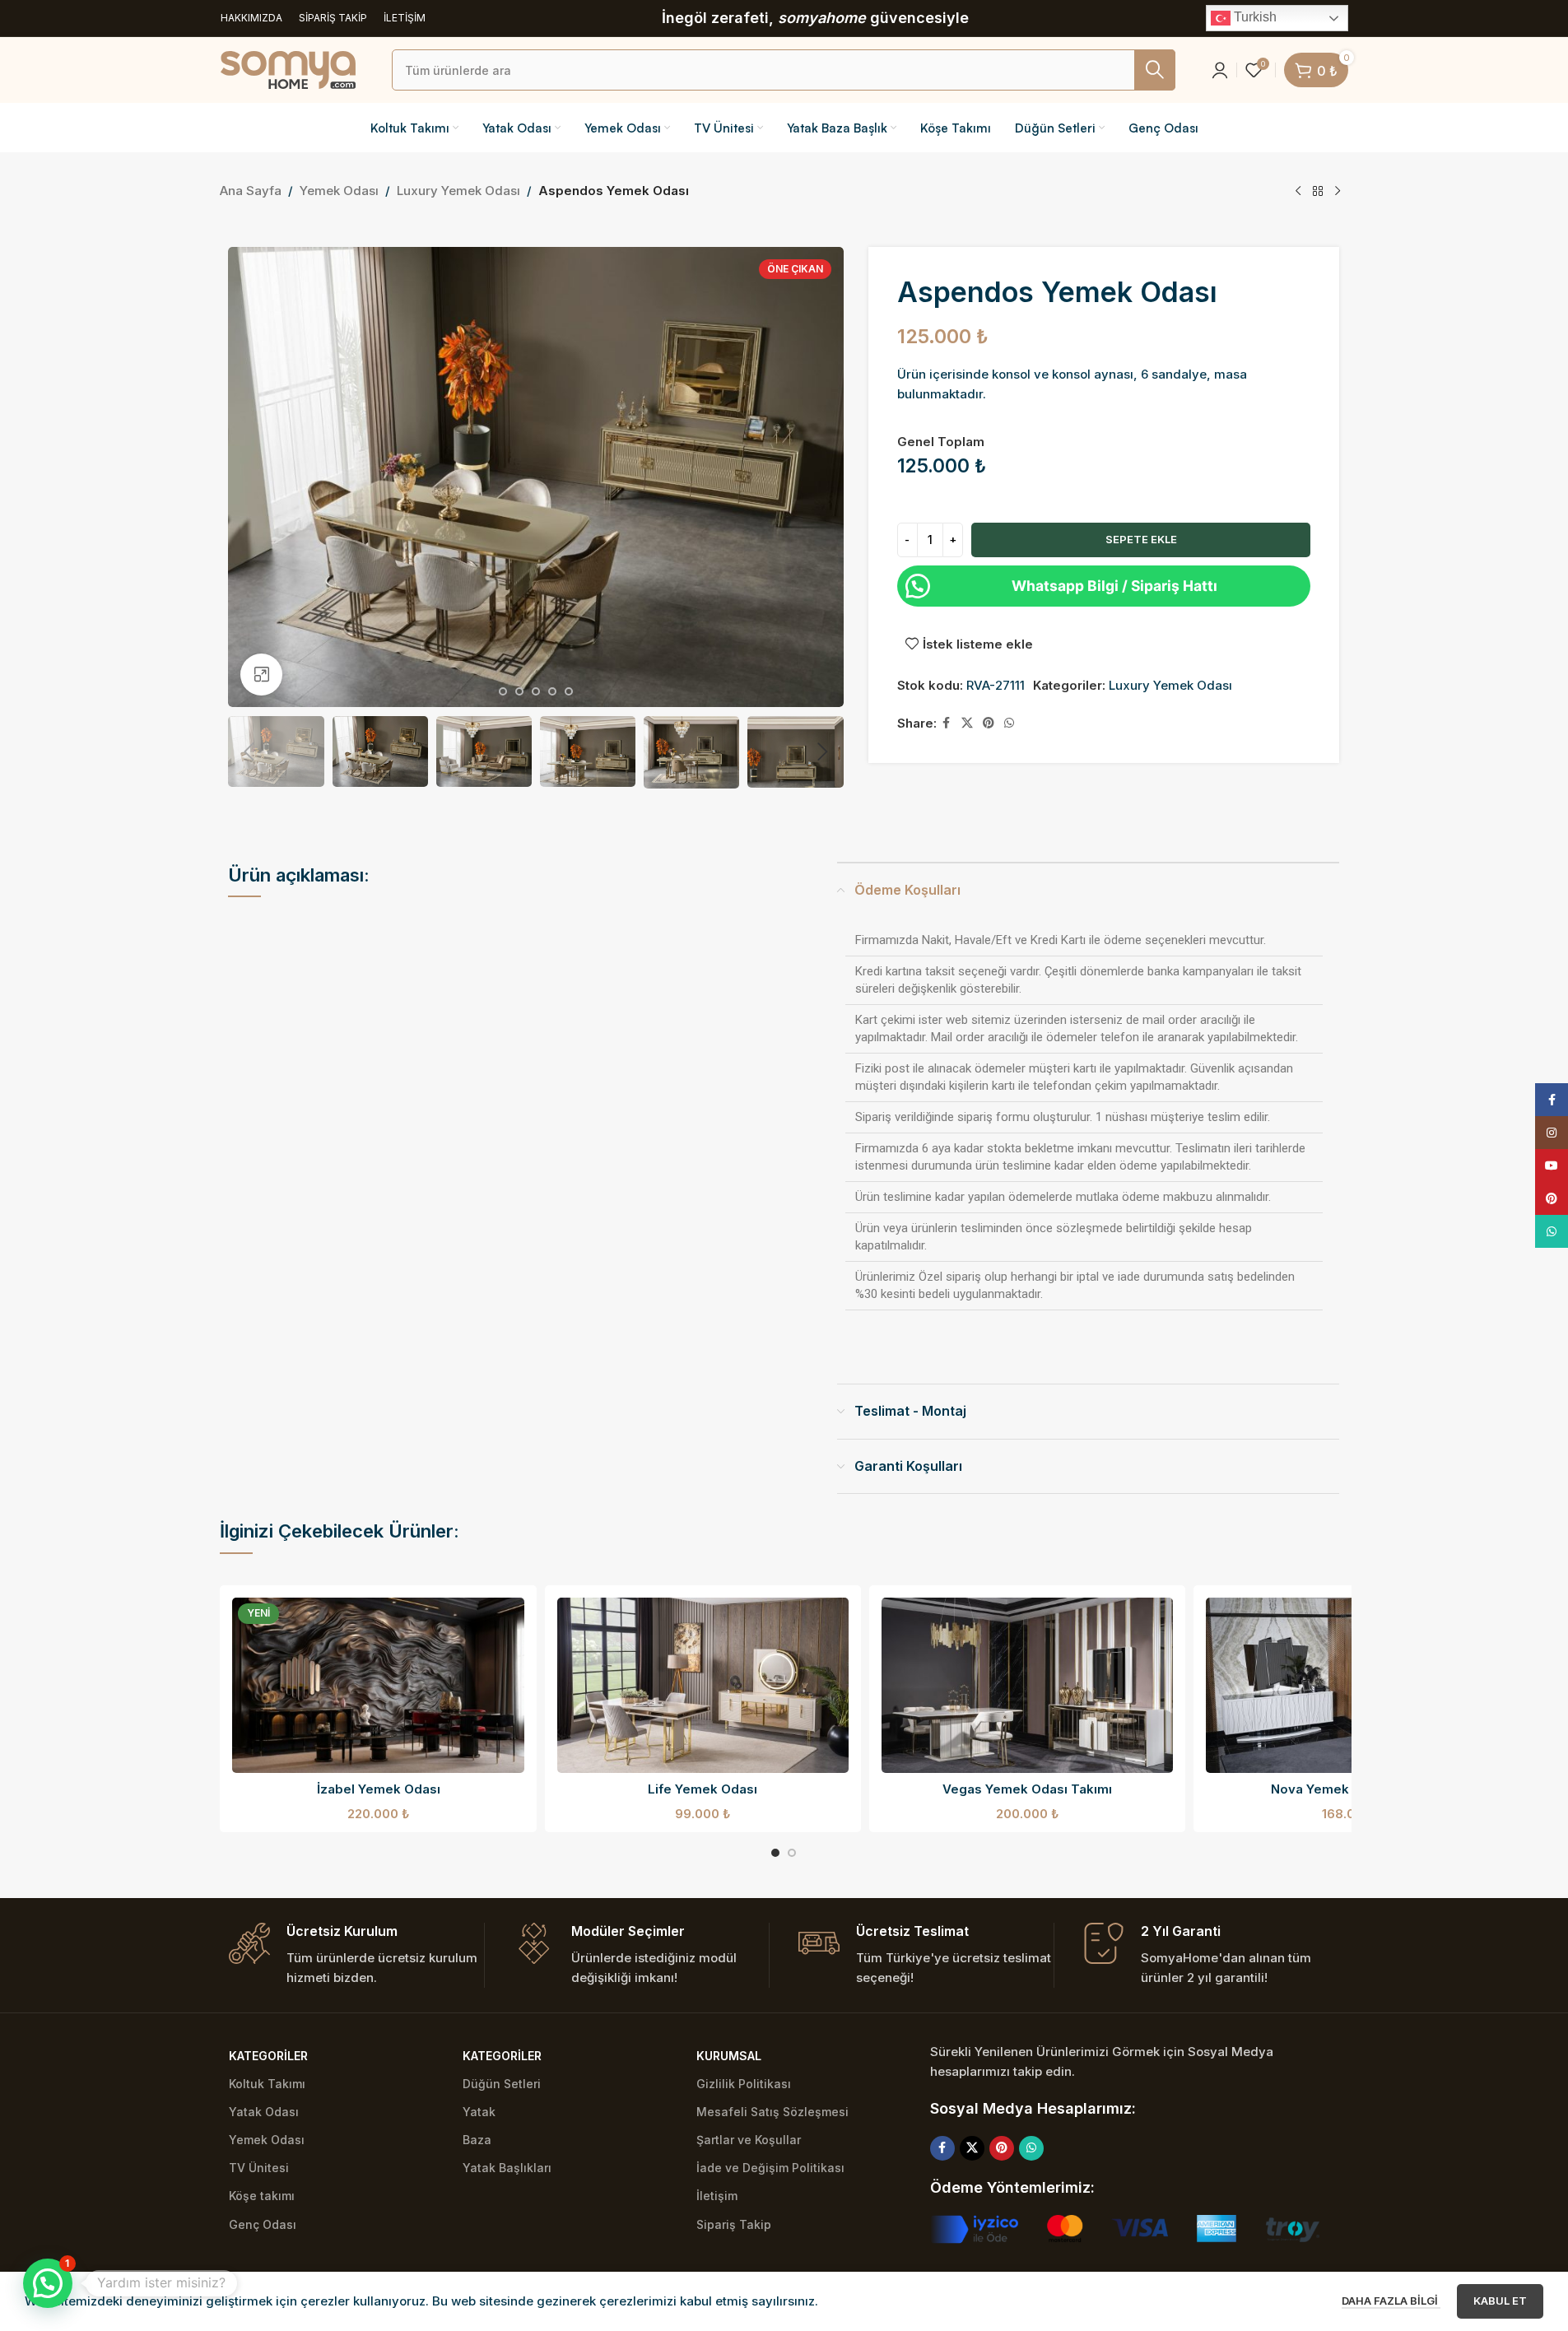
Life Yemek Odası (703, 1789)
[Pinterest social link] (989, 723)
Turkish (1254, 17)
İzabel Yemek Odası (379, 1789)
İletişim (717, 2196)
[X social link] (967, 723)
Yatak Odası (264, 2112)
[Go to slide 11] (503, 691)
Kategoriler (268, 2056)
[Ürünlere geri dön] (1318, 192)
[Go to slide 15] (569, 691)
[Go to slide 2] (792, 1853)
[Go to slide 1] (775, 1853)
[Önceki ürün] (1298, 192)
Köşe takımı (262, 2196)
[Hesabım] (1220, 70)
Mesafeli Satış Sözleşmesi (772, 2112)
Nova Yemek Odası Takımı (1352, 1789)
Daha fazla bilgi (1391, 2301)
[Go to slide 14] (552, 691)
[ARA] (1155, 70)
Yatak (479, 2112)
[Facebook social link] (947, 723)
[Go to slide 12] (519, 691)
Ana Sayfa (251, 191)
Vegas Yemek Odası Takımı (1027, 1789)
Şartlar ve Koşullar (749, 2140)
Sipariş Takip (734, 2224)
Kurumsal (729, 2056)
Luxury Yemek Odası (458, 191)
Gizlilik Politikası (744, 2084)
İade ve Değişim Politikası (770, 2168)
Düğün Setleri (502, 2084)
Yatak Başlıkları (507, 2168)
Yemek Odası (339, 191)
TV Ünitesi (259, 2168)
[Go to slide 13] (536, 691)
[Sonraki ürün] (1338, 192)
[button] (249, 752)
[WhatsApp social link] (1009, 723)
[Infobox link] (356, 1955)
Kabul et (1500, 2301)
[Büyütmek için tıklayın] (261, 674)
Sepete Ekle (1141, 539)
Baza (477, 2140)
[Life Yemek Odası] (703, 1685)
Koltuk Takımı (267, 2084)
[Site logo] (288, 69)
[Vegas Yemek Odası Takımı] (1027, 1685)
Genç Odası (263, 2224)
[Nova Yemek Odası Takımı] (1352, 1685)
